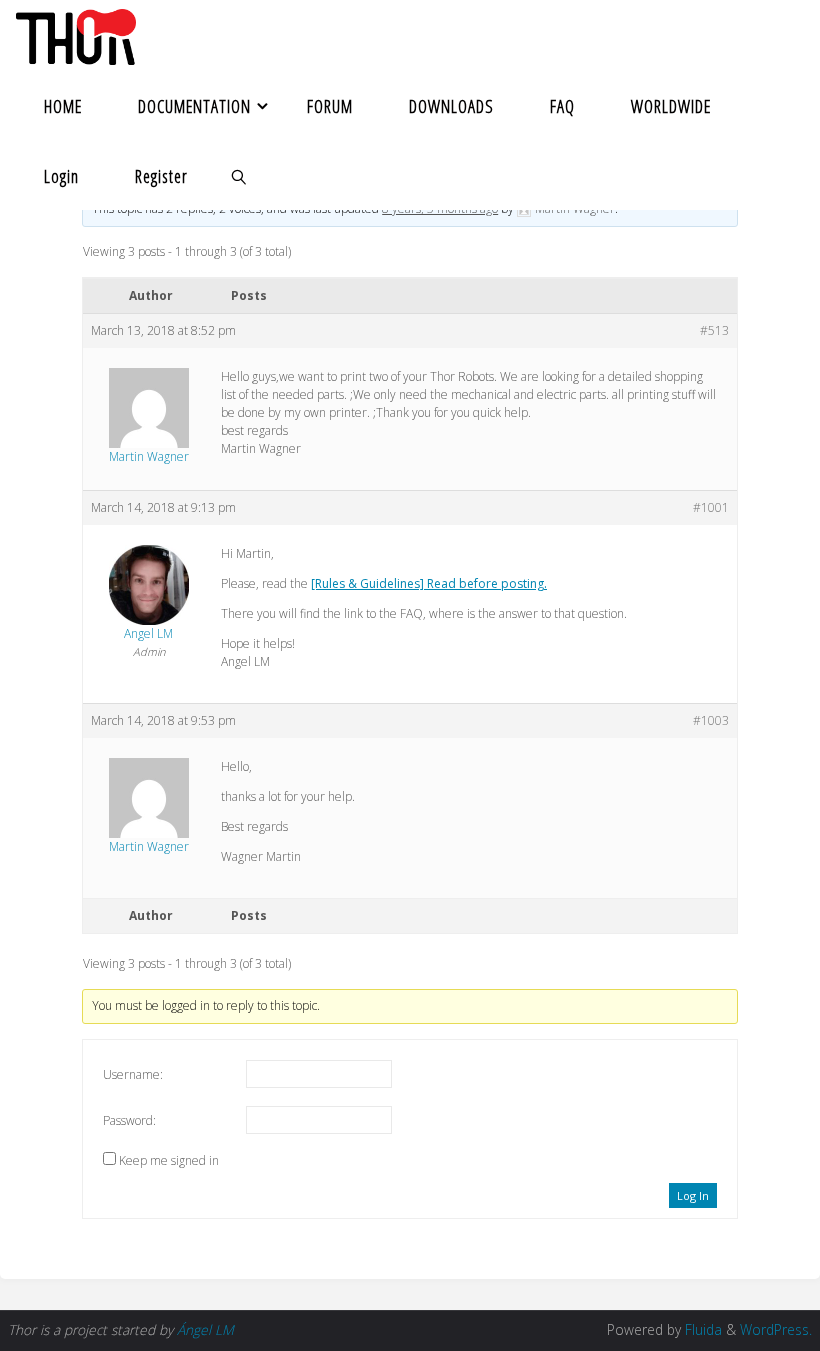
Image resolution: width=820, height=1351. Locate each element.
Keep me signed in (169, 1160)
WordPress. (776, 1329)
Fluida (701, 1329)
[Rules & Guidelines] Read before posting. (429, 583)
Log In (693, 1195)
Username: (133, 1074)
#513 (714, 330)
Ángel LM (205, 1329)
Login (61, 176)
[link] (239, 175)
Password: (129, 1120)
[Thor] (75, 35)
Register (161, 176)
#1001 (711, 507)
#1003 (711, 720)
